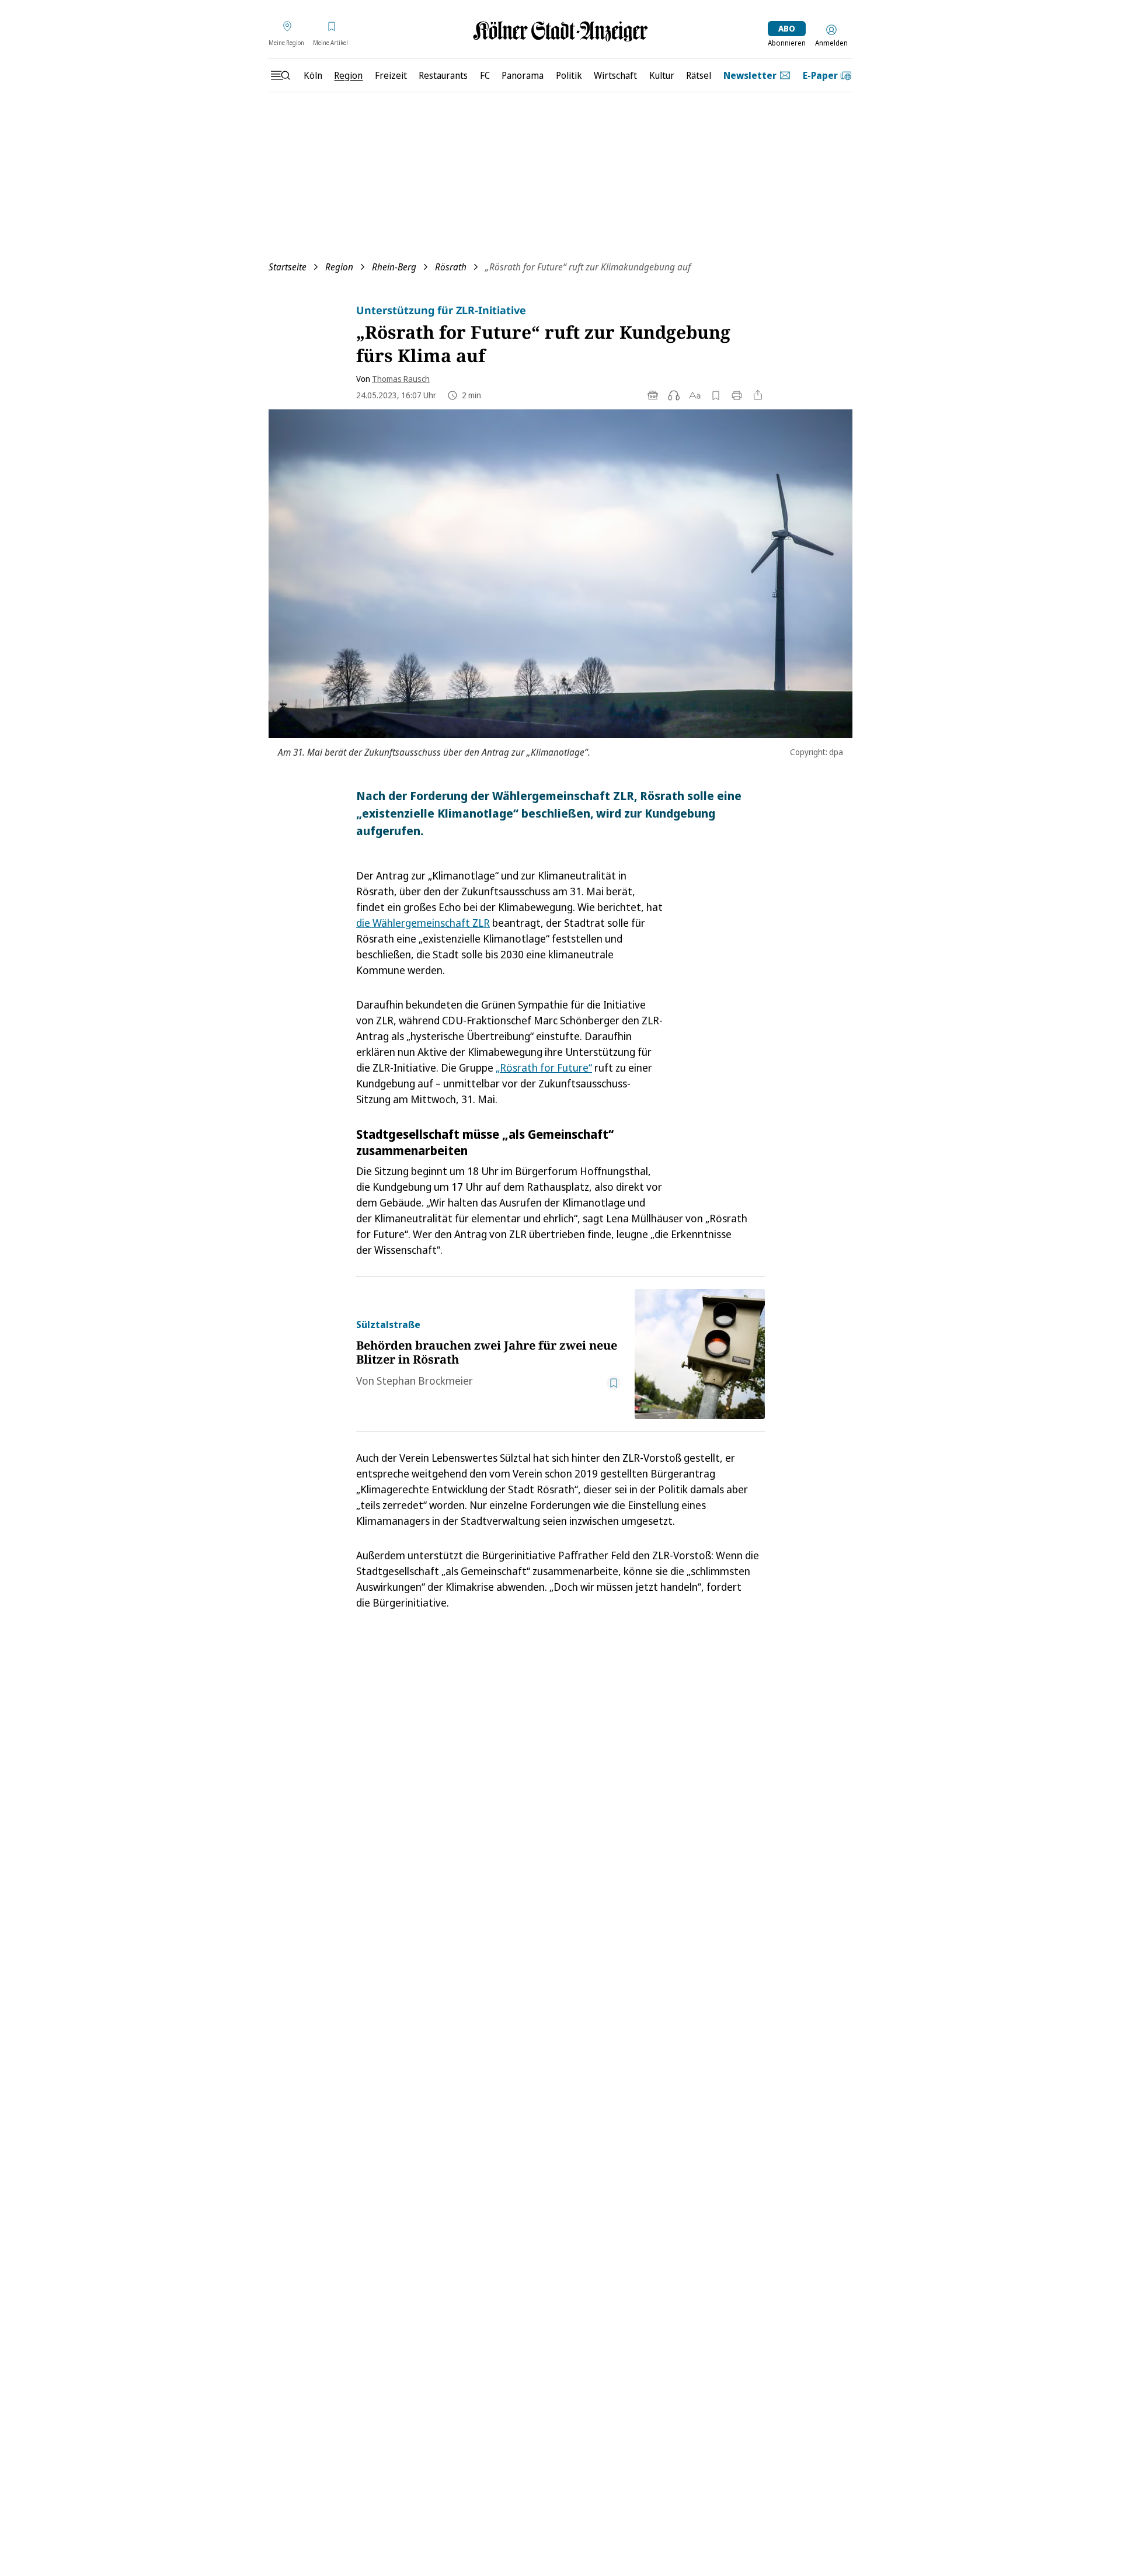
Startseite (288, 267)
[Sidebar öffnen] (280, 75)
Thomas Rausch (401, 379)
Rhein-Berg (394, 267)
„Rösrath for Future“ (544, 1068)
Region (339, 267)
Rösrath (451, 267)
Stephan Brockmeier (425, 1381)
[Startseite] (560, 31)
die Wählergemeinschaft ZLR (423, 923)
